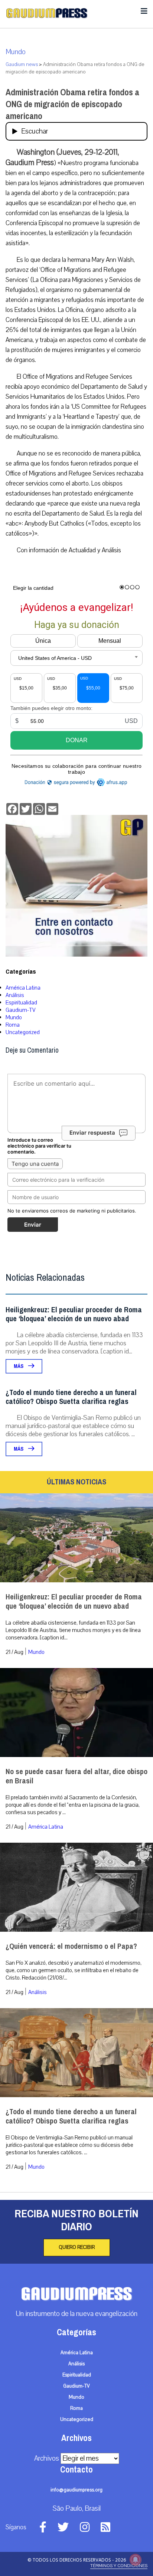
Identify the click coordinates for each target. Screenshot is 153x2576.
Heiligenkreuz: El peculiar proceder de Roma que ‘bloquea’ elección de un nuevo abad (74, 1314)
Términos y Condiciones (119, 2566)
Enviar (33, 1225)
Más (19, 1366)
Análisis (15, 995)
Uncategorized (23, 1032)
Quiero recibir (77, 2247)
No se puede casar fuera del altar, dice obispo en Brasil (76, 1776)
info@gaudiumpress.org (76, 2490)
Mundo (16, 52)
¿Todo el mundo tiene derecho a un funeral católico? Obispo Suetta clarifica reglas (71, 1397)
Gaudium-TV (21, 1010)
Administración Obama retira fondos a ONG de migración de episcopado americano (72, 104)
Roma (13, 1025)
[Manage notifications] (136, 2560)
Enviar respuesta (92, 1133)
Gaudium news (22, 65)
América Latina (23, 988)
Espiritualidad (21, 1003)
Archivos (47, 2458)
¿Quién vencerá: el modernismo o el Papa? (71, 1946)
